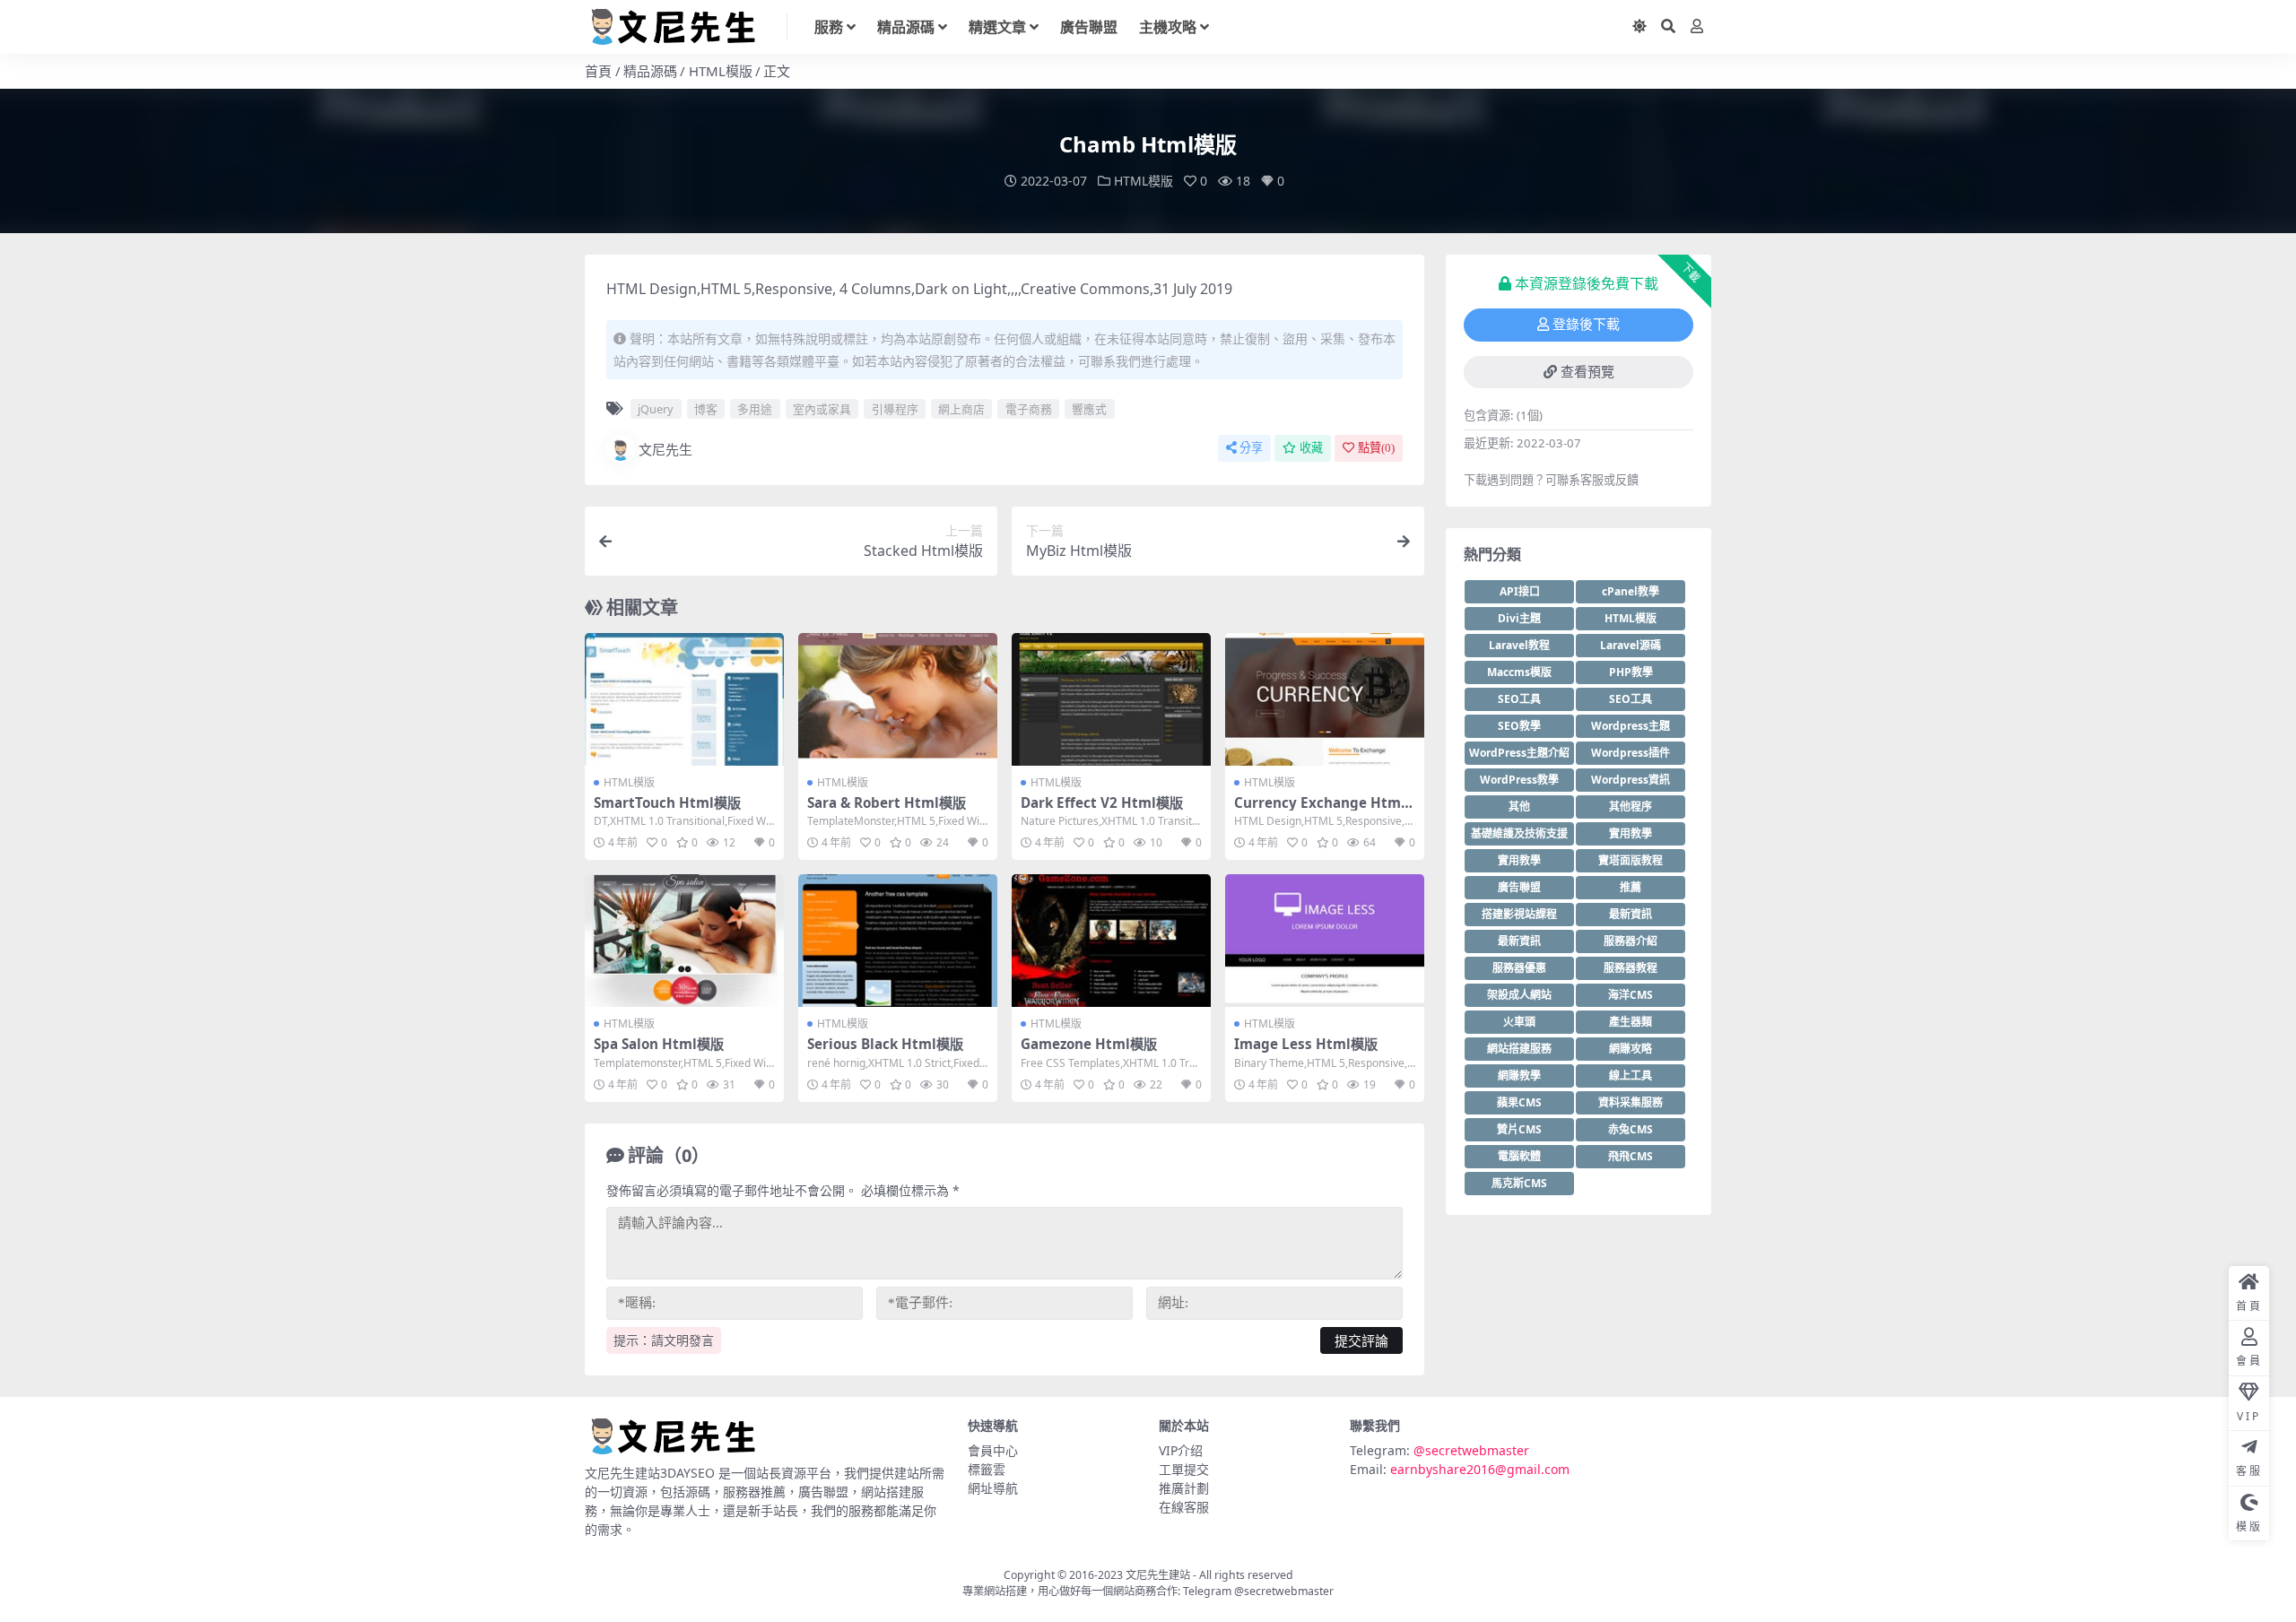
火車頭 (1519, 1022)
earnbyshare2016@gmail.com (1480, 1469)
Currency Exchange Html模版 (1320, 811)
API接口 (1520, 591)
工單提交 (1184, 1469)
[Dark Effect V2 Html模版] (1111, 699)
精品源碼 (906, 27)
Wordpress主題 (1631, 726)
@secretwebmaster (1471, 1450)
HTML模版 (721, 71)
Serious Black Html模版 (885, 1044)
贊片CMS (1519, 1129)
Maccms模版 (1519, 672)
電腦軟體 (1519, 1156)
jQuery (656, 409)
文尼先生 (665, 449)
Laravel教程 (1519, 645)
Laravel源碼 (1631, 645)
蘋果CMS (1519, 1102)
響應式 (1089, 409)
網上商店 (961, 409)
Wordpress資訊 (1631, 780)
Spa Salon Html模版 (659, 1044)
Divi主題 (1519, 618)
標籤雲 (987, 1469)
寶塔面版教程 (1631, 860)
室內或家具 (822, 409)
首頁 (598, 71)
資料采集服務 (1631, 1102)
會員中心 (993, 1450)
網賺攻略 (1631, 1049)
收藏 (1311, 448)
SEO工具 (1519, 699)
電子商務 (1029, 409)
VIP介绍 (1181, 1450)
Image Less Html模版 (1306, 1044)
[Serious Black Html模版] (898, 941)
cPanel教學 (1631, 591)
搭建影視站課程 (1519, 914)
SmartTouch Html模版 (667, 802)
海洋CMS (1631, 995)
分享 (1251, 448)
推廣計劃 (1184, 1488)
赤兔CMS (1631, 1129)
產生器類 (1631, 1022)
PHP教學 (1631, 672)
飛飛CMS (1631, 1156)
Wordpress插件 (1631, 753)
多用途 (755, 409)
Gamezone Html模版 (1089, 1044)
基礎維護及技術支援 (1519, 833)
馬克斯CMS (1519, 1183)
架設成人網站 (1519, 995)
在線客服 (1184, 1507)
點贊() (1376, 448)
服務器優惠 (1519, 968)
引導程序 (895, 409)
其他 (1519, 807)
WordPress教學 (1519, 780)
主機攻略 (1168, 27)
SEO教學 (1519, 726)
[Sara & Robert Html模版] (898, 699)
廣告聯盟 (1089, 27)
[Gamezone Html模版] (1111, 941)
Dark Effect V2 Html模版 (1102, 802)
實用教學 (1631, 833)
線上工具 (1631, 1076)
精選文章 (997, 27)
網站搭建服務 (1519, 1049)
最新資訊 (1631, 914)
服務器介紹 (1631, 941)
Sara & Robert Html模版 (887, 802)
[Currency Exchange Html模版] (1325, 699)
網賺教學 (1519, 1076)
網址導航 (993, 1488)
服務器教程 (1631, 968)
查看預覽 (1587, 372)
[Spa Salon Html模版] (684, 941)
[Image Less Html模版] (1325, 941)
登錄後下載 (1586, 325)
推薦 (1631, 887)
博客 (706, 409)
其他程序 (1631, 807)
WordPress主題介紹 (1519, 753)
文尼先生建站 (1158, 1575)
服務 (829, 27)
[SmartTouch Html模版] (684, 699)
